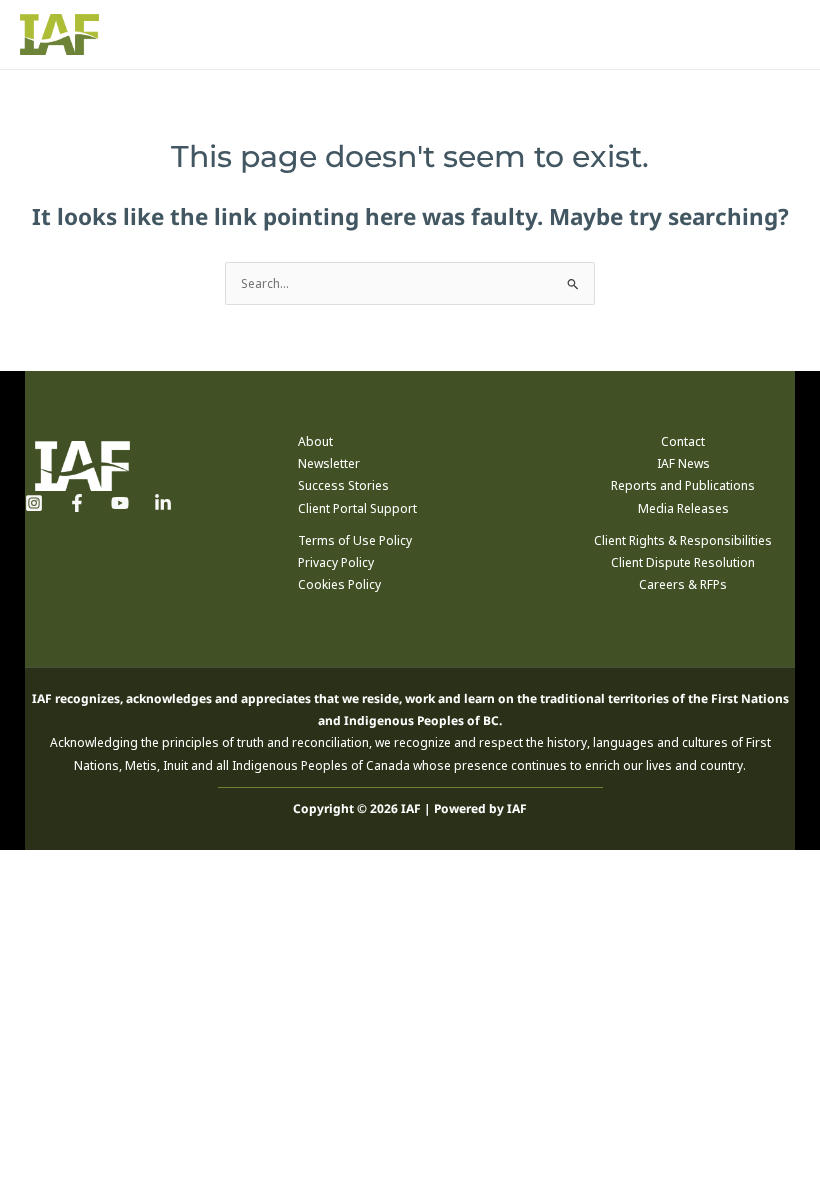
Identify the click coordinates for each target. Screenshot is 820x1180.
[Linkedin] (163, 503)
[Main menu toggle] (781, 35)
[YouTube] (120, 503)
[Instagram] (34, 503)
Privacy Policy (336, 562)
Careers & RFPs (683, 584)
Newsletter (329, 463)
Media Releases (683, 508)
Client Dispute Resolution (683, 562)
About (315, 441)
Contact (683, 441)
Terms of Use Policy (355, 540)
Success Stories (343, 485)
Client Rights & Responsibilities (683, 540)
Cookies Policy (339, 584)
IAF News (683, 463)
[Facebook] (77, 503)
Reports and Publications (683, 485)
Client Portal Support (357, 508)
